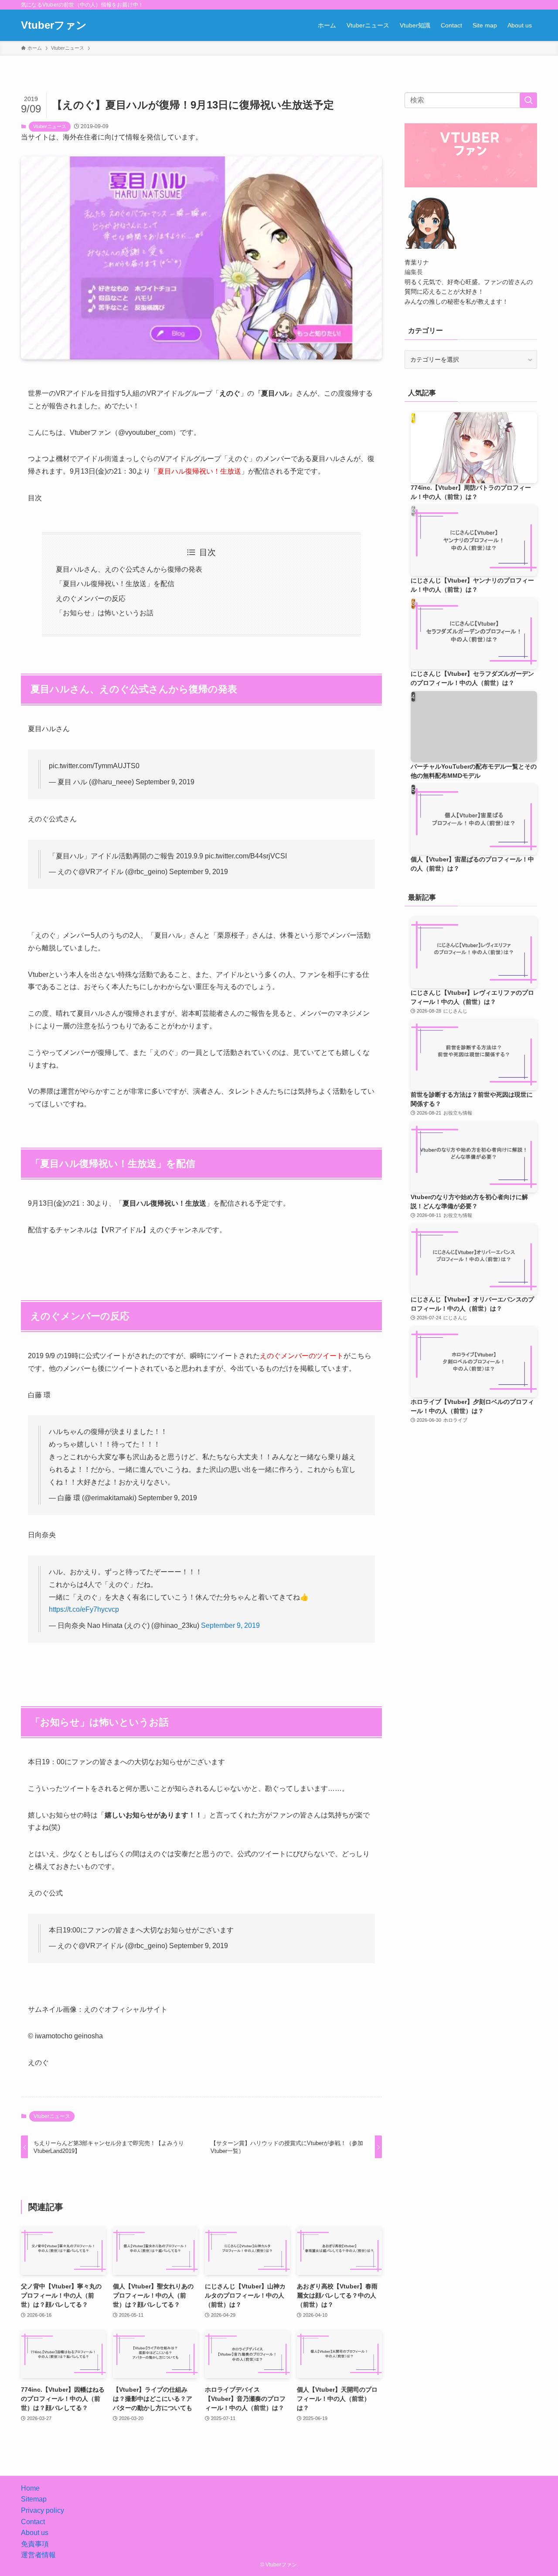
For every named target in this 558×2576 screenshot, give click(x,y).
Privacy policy (43, 2510)
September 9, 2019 (230, 1625)
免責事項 (35, 2544)
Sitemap (34, 2499)
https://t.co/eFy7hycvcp (84, 1609)
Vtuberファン (54, 25)
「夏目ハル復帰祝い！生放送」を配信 (115, 584)
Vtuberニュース (50, 126)
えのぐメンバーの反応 (91, 598)
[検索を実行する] (528, 100)
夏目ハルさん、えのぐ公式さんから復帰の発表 (129, 569)
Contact (33, 2522)
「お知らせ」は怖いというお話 (105, 613)
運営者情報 (38, 2555)
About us (35, 2533)
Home (30, 2488)
